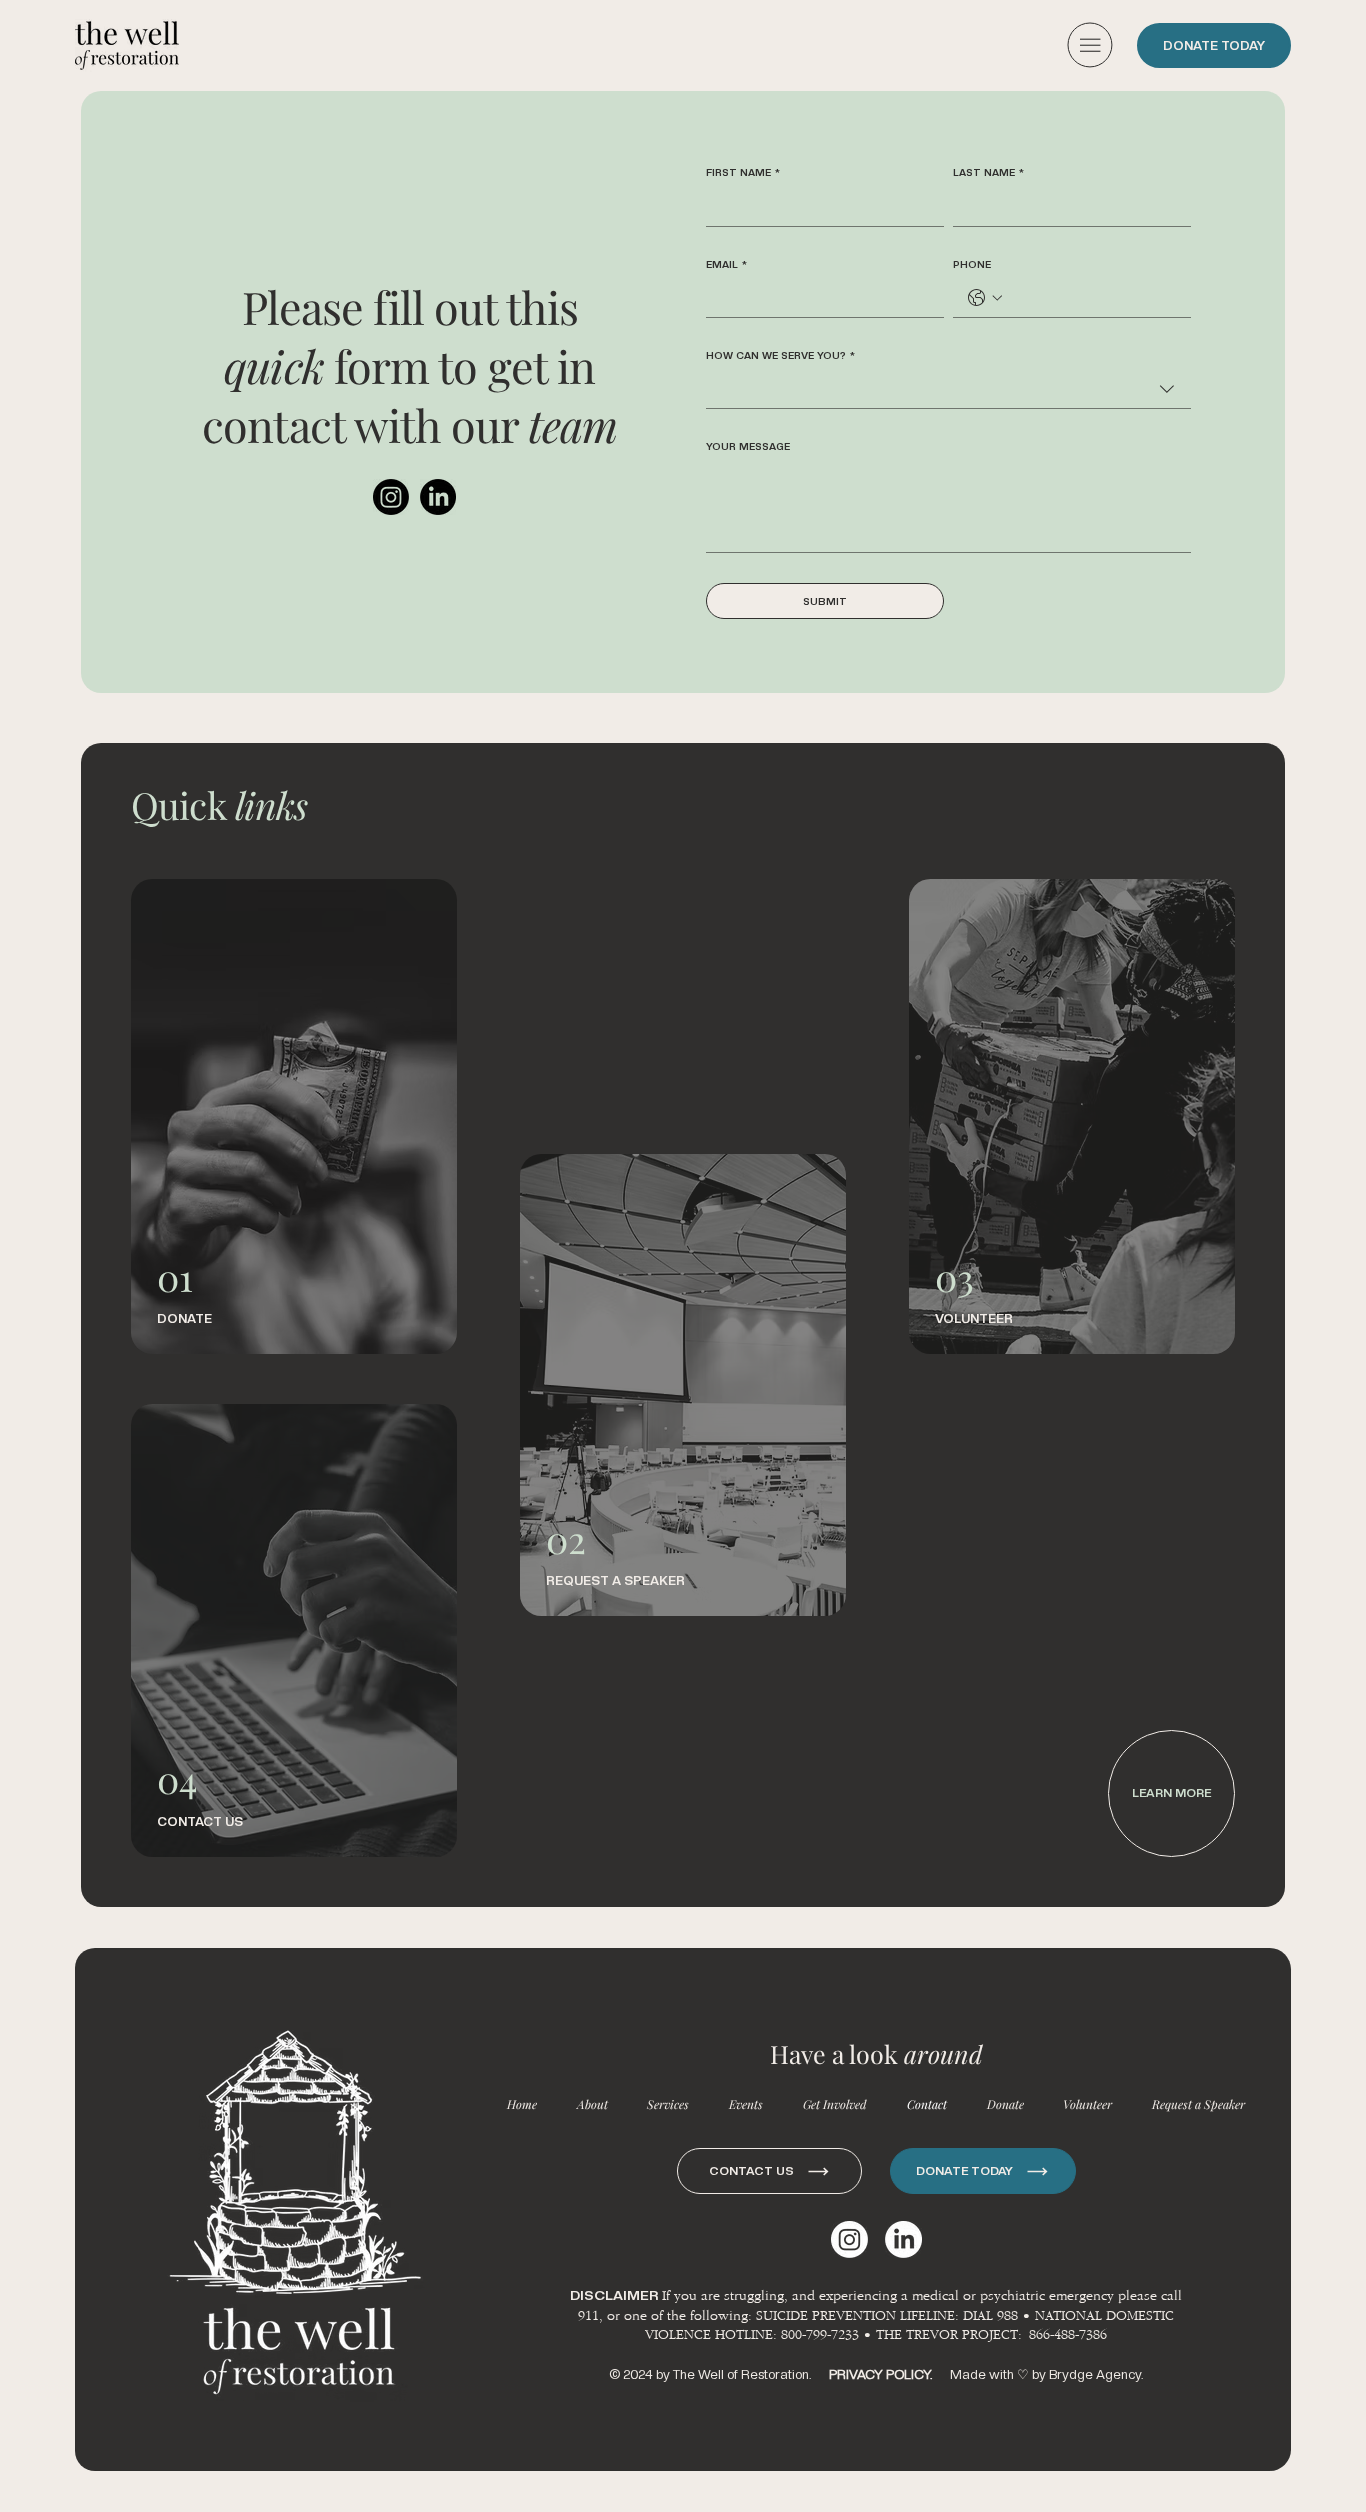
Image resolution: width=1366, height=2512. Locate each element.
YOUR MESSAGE (748, 446)
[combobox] (948, 389)
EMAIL (726, 264)
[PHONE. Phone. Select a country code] (985, 298)
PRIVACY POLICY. (882, 2374)
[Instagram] (391, 497)
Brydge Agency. (1096, 2374)
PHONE (972, 264)
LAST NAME (988, 172)
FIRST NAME (743, 172)
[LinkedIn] (438, 497)
